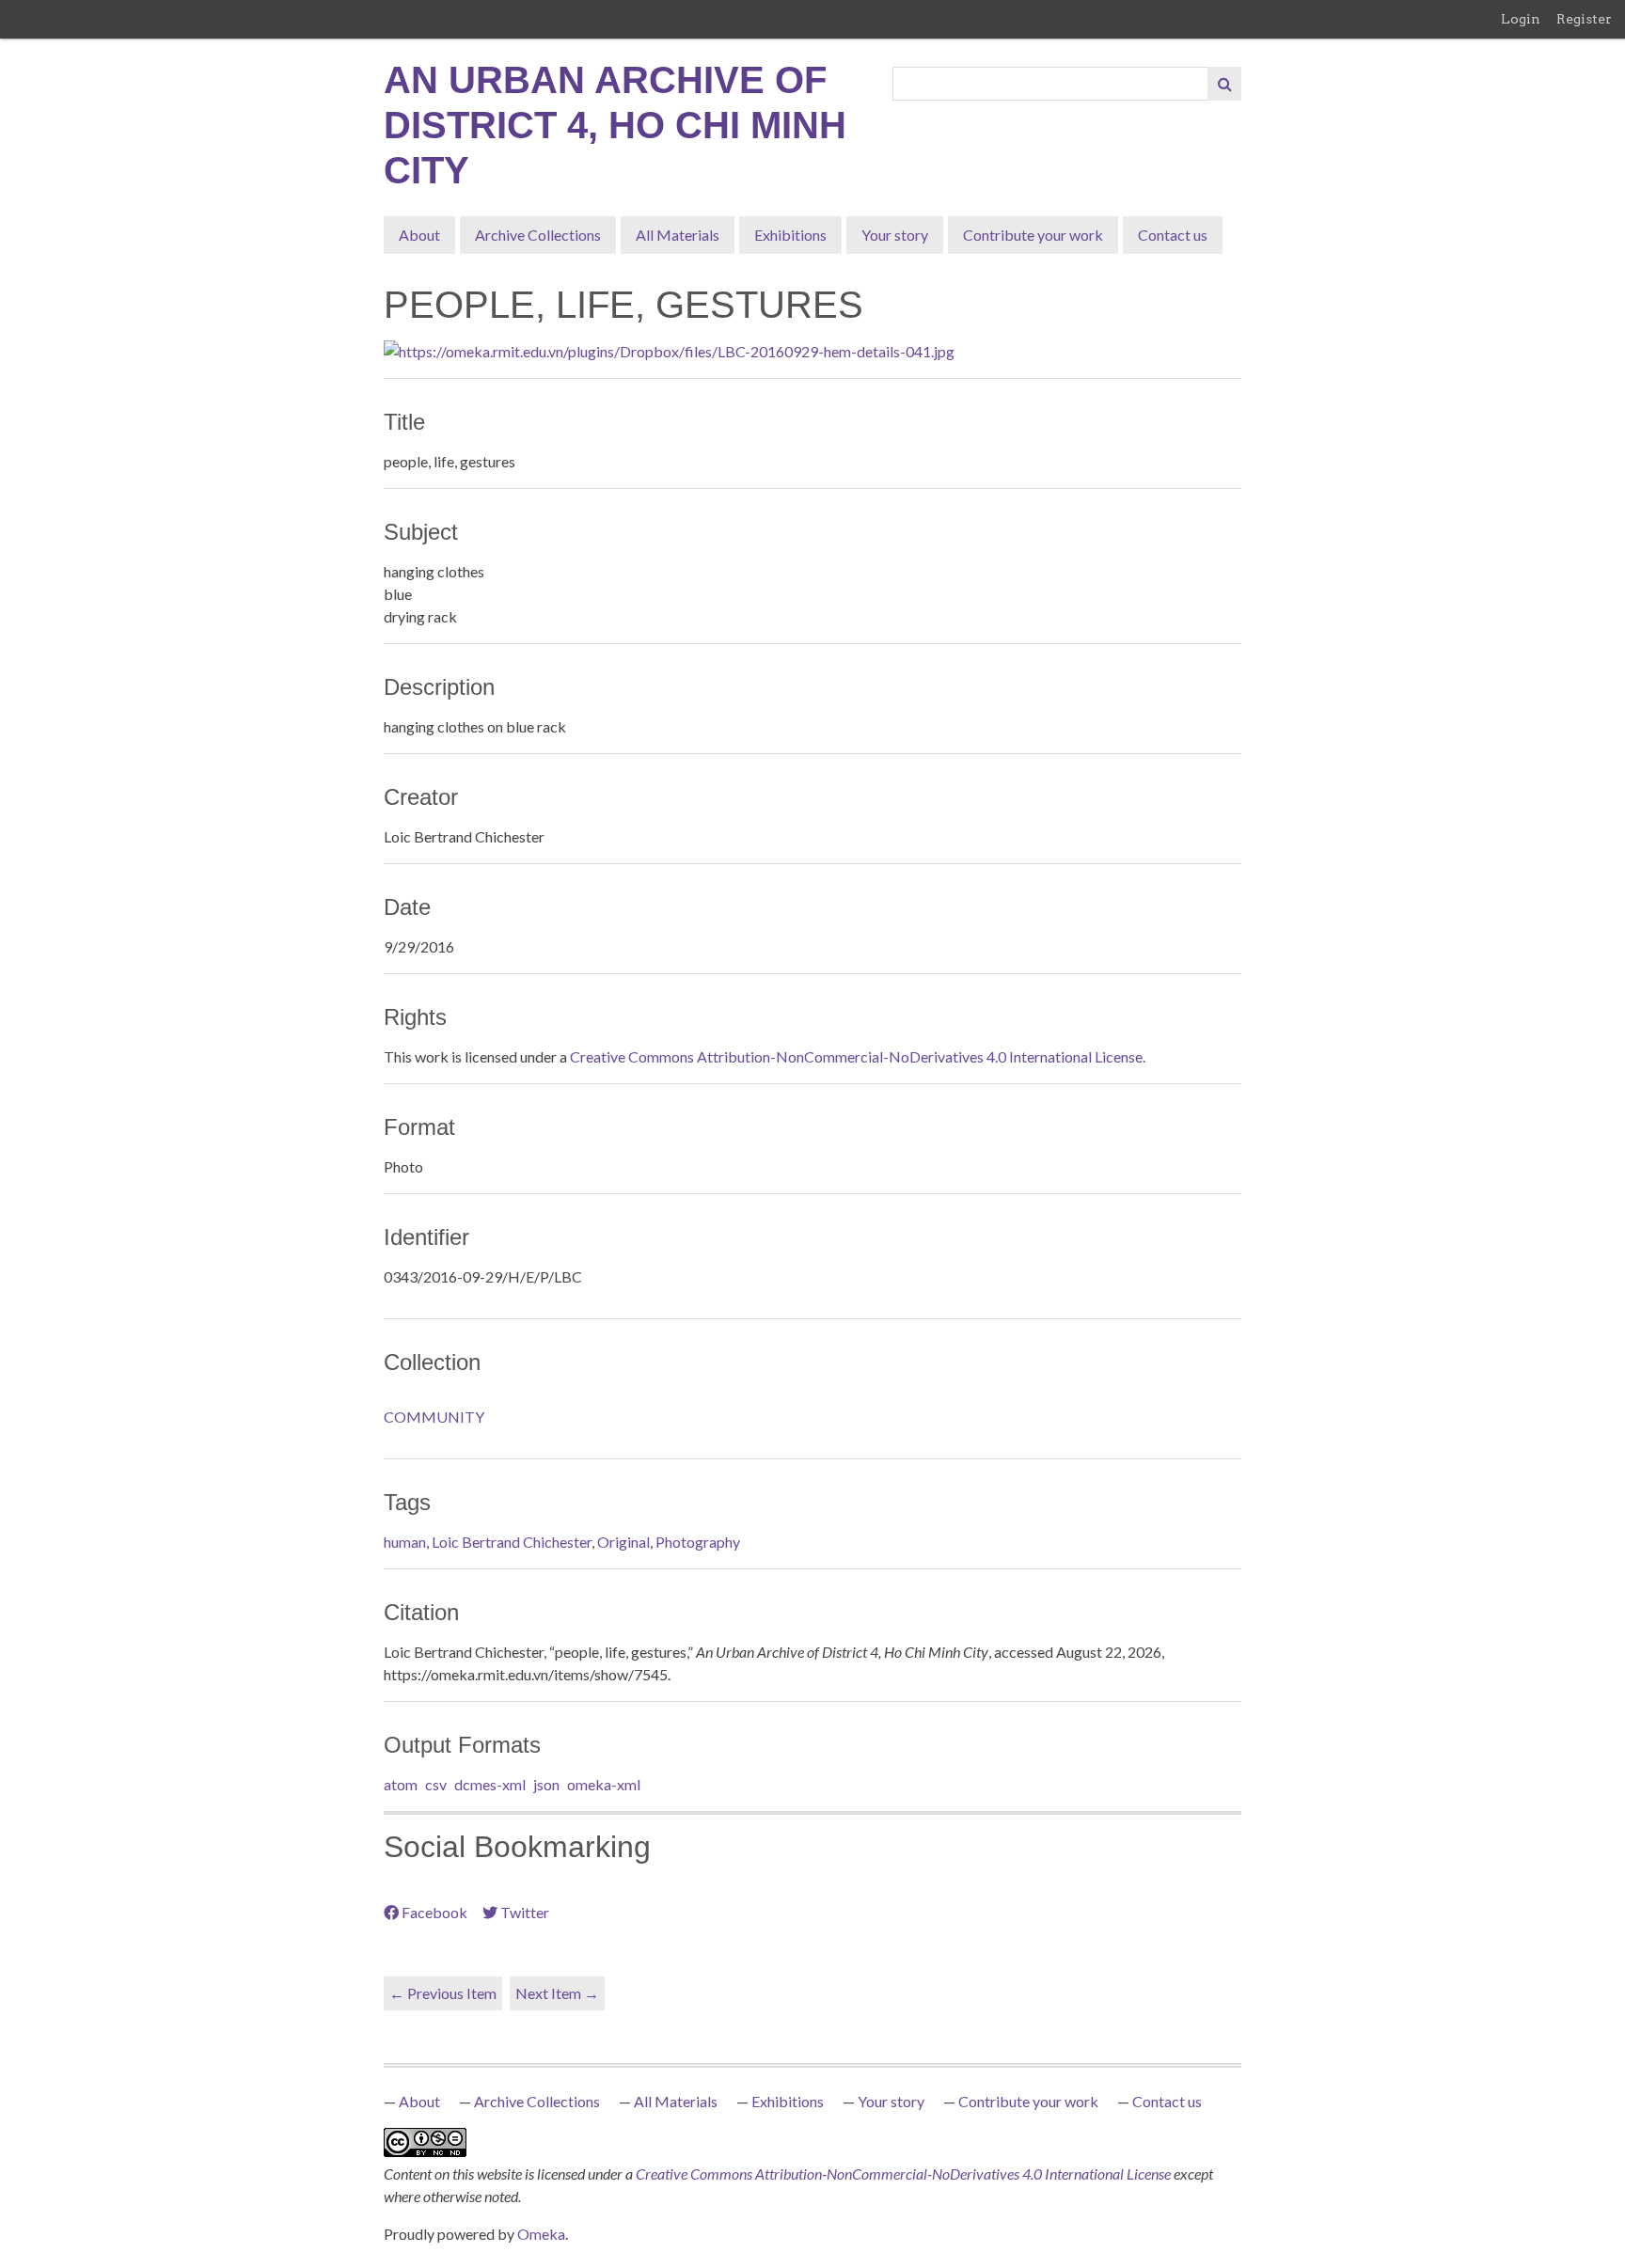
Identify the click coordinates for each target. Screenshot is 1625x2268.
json (546, 1784)
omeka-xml (604, 1784)
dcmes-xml (490, 1784)
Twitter (525, 1912)
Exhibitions (790, 235)
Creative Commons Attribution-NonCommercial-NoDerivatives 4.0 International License (905, 2173)
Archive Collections (538, 235)
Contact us (1173, 235)
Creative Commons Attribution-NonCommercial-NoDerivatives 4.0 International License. (858, 1056)
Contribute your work (1033, 235)
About (419, 235)
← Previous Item (443, 1993)
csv (436, 1784)
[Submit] (1224, 84)
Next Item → (557, 1993)
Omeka (541, 2234)
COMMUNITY (434, 1417)
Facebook (434, 1912)
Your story (895, 235)
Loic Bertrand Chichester (512, 1542)
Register (1584, 19)
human (405, 1542)
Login (1521, 19)
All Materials (678, 235)
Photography (698, 1542)
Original (623, 1542)
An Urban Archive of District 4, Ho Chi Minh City (615, 125)
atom (401, 1784)
